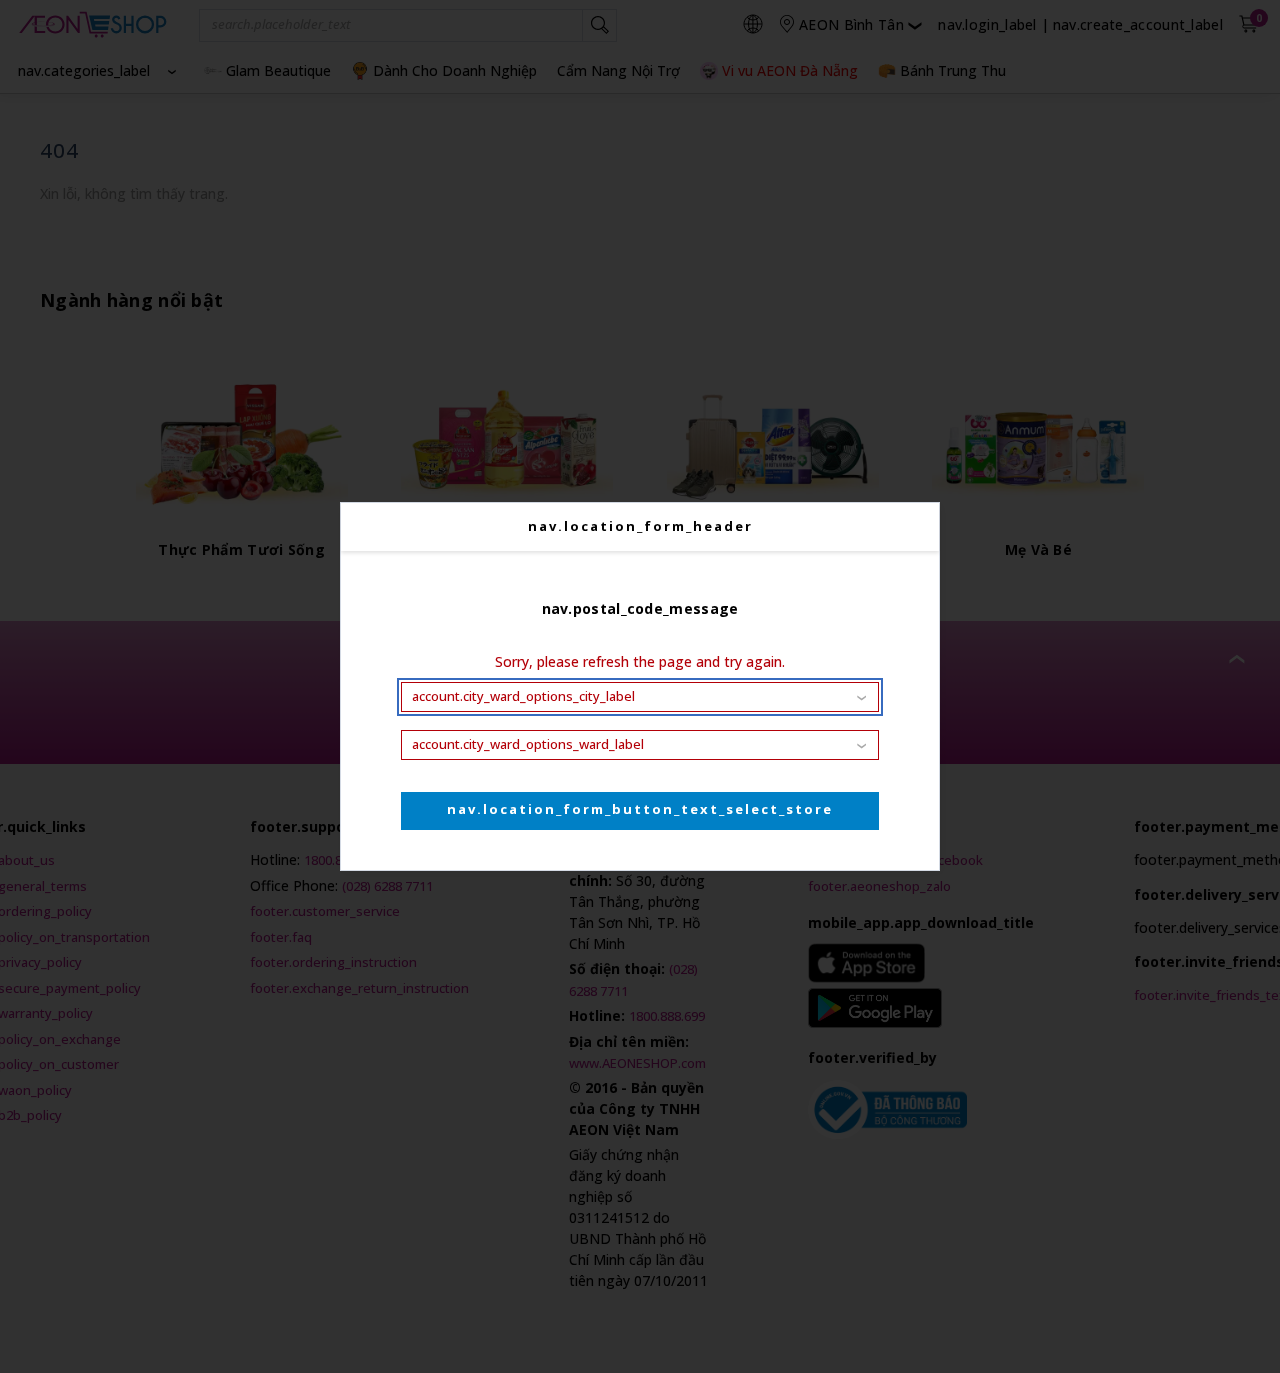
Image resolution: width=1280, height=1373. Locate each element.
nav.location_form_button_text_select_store (640, 809)
